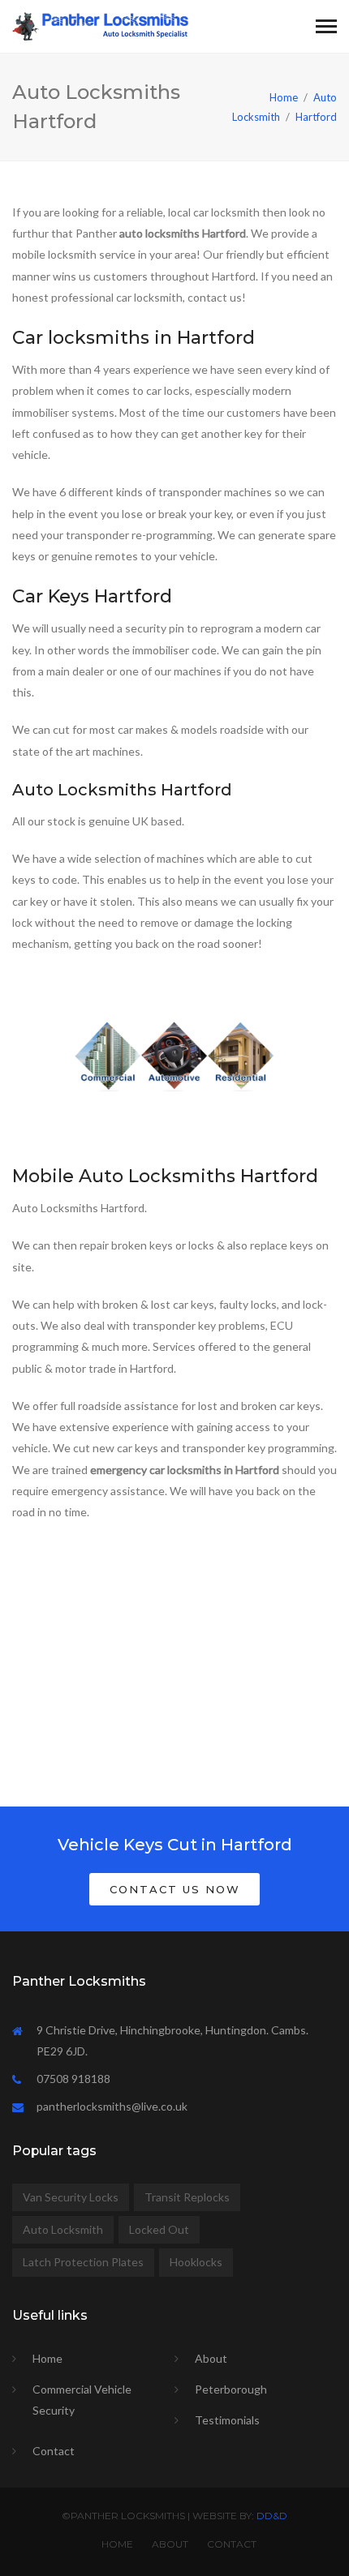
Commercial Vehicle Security (82, 2400)
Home (284, 97)
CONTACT (232, 2544)
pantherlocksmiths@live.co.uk (112, 2106)
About (211, 2358)
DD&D (272, 2516)
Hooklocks (196, 2262)
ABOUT (170, 2544)
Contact (54, 2451)
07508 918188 (73, 2079)
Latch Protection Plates (83, 2262)
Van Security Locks (71, 2197)
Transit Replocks (187, 2197)
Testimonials (227, 2420)
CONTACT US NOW (175, 1889)
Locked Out (159, 2229)
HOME (117, 2544)
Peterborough (231, 2389)
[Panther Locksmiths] (100, 25)
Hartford (316, 117)
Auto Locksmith (63, 2229)
